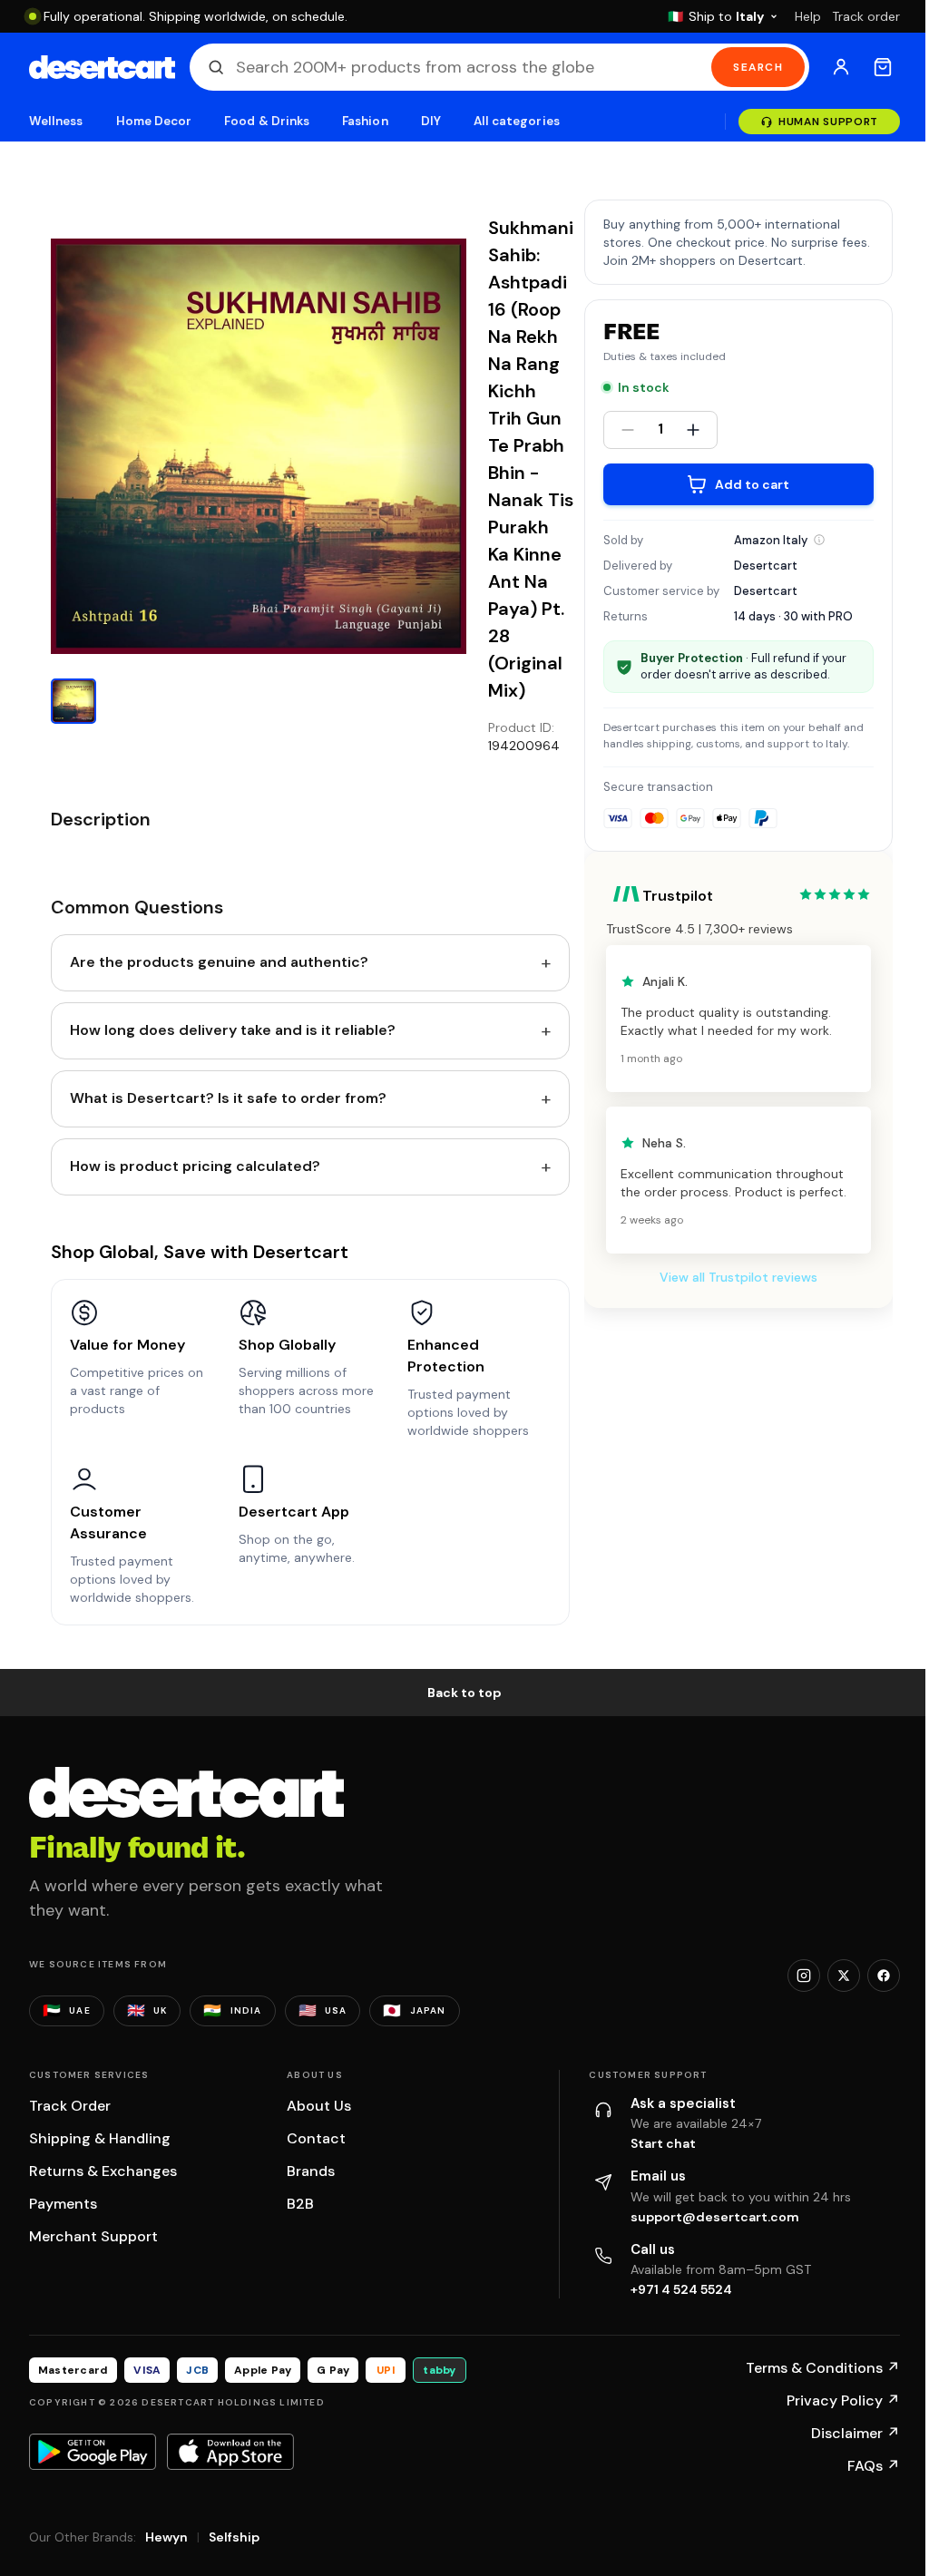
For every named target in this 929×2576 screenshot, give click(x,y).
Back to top (464, 1693)
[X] (844, 1976)
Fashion (365, 121)
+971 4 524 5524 (681, 2289)
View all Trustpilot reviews (738, 1277)
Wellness (56, 121)
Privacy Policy (843, 2400)
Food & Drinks (267, 121)
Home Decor (154, 121)
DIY (431, 121)
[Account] (841, 67)
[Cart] (883, 67)
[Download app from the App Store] (230, 2452)
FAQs (874, 2466)
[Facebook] (884, 1976)
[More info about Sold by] (819, 540)
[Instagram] (804, 1976)
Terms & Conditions (823, 2368)
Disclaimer (856, 2433)
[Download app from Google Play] (93, 2452)
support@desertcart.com (715, 2217)
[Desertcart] (102, 67)
